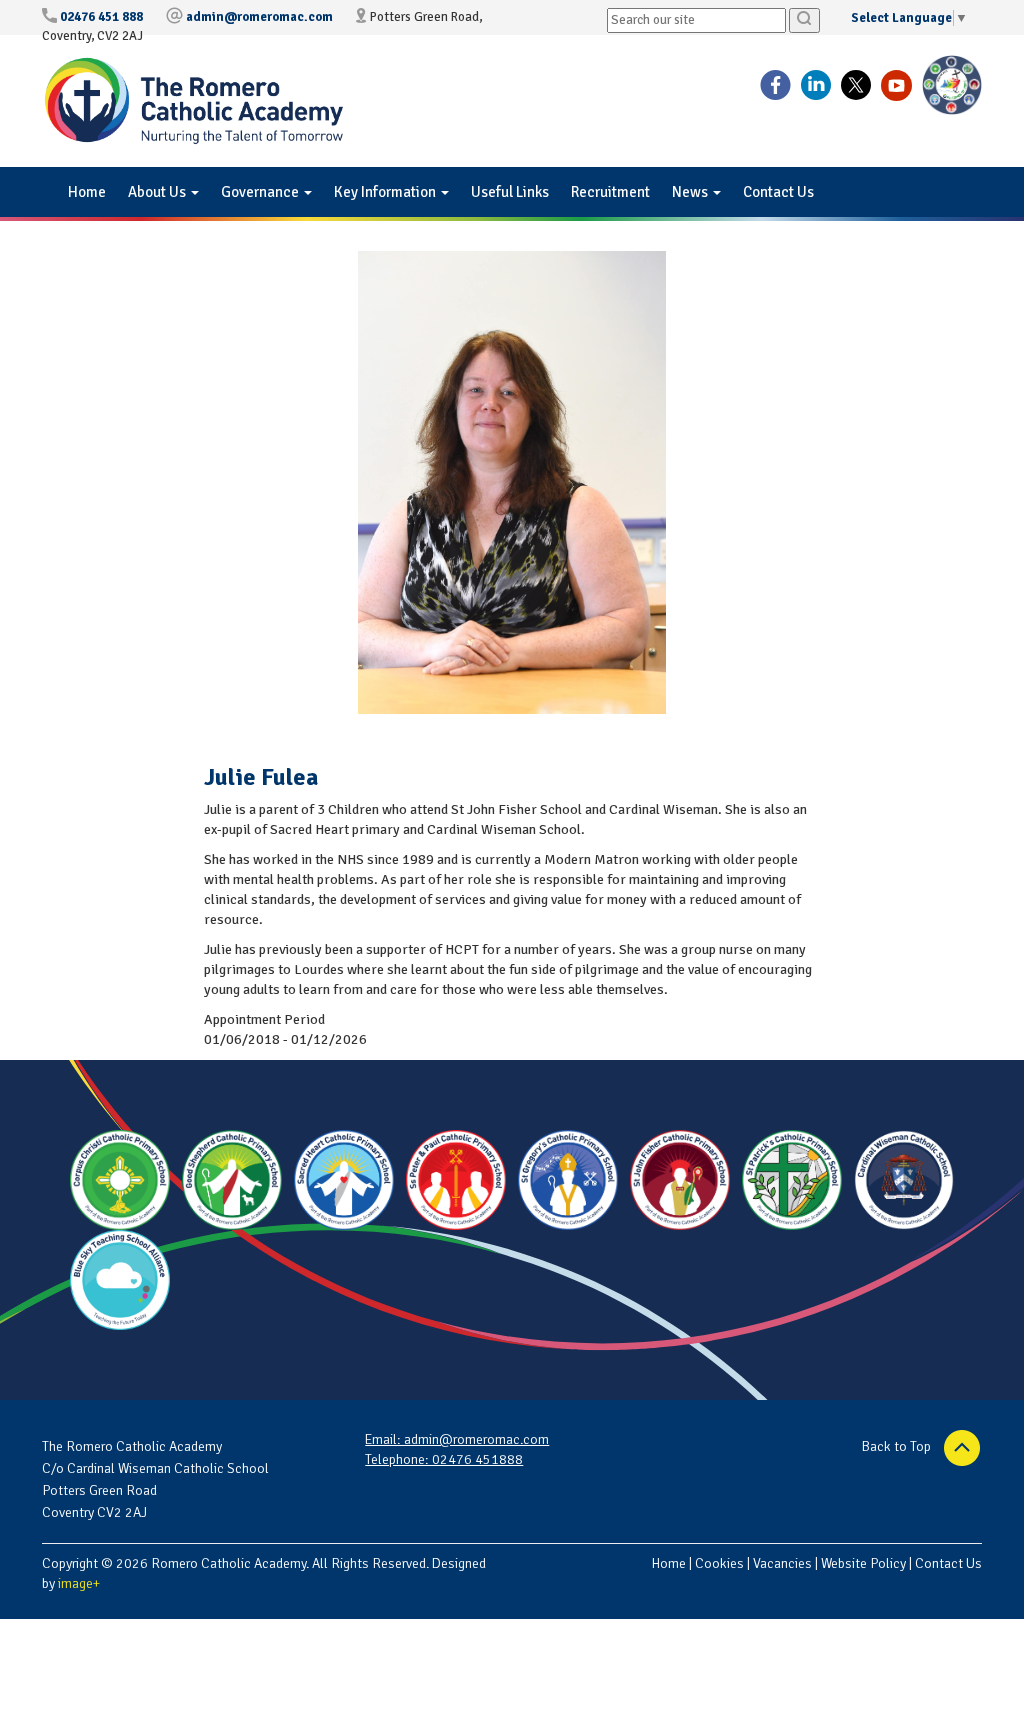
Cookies (719, 1563)
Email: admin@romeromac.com (457, 1439)
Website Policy (863, 1563)
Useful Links (510, 192)
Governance (261, 192)
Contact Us (778, 192)
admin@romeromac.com (259, 17)
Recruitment (610, 192)
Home (87, 192)
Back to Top (898, 1446)
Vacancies (782, 1563)
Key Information (386, 192)
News (691, 192)
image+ (79, 1583)
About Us (158, 192)
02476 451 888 (101, 17)
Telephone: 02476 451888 (444, 1459)
